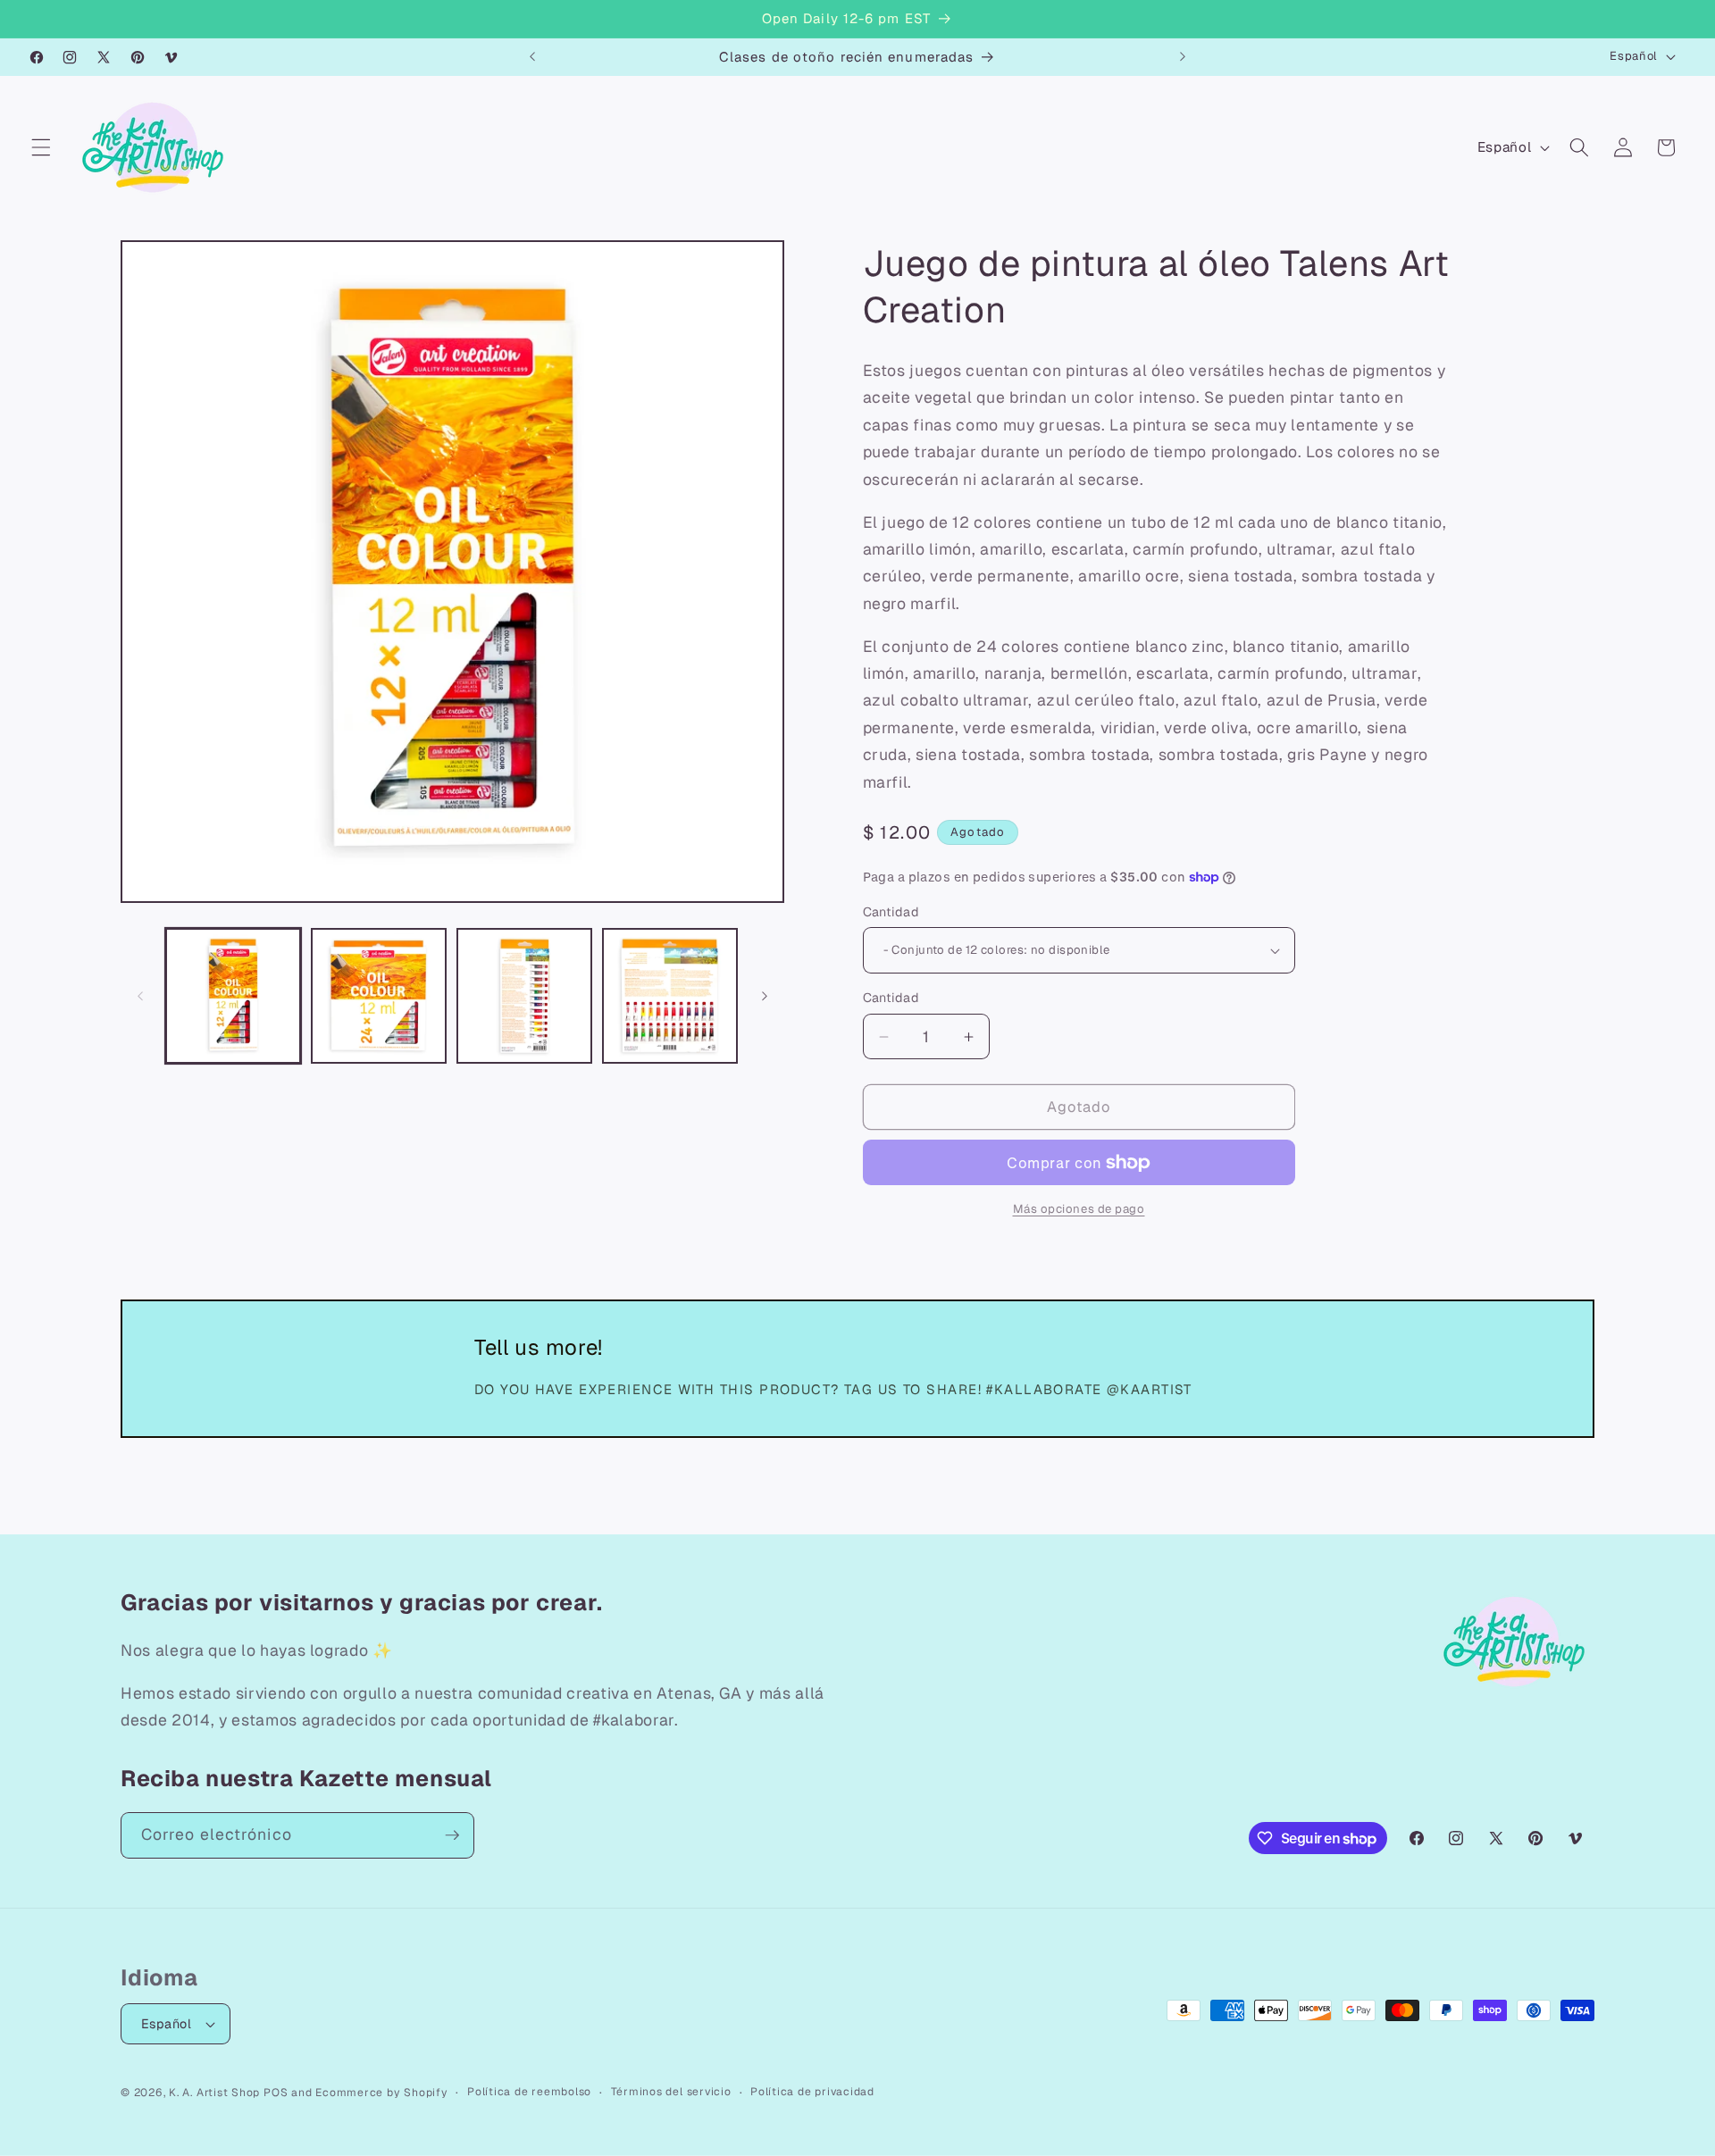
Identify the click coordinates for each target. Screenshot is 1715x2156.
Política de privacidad (812, 2092)
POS (276, 2093)
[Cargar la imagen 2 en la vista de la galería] (379, 996)
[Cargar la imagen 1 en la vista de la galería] (233, 996)
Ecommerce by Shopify (381, 2093)
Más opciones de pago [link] (1079, 1210)
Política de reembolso (529, 2092)
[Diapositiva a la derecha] (765, 996)
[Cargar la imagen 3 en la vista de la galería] (524, 996)
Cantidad (891, 912)
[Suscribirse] (452, 1835)
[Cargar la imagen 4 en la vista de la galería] (670, 996)
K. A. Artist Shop (214, 2093)
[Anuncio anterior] (532, 57)
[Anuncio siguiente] (1183, 57)
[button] (41, 147)
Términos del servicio (671, 2092)
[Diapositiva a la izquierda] (140, 996)
